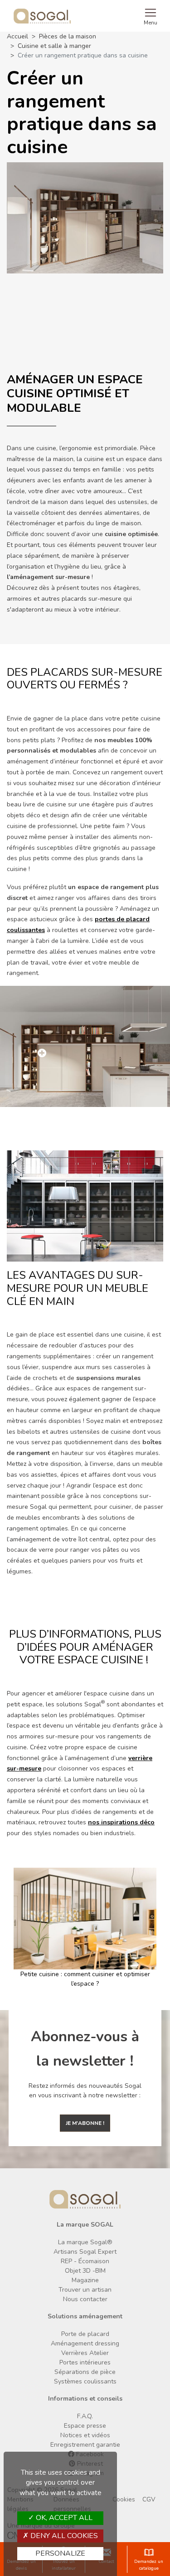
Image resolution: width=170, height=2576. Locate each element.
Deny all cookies (63, 2536)
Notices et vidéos (85, 2435)
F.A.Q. (85, 2416)
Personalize (60, 2553)
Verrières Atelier (85, 2353)
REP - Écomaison (85, 2261)
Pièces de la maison (68, 36)
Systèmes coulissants (85, 2381)
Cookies (124, 2499)
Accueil (17, 36)
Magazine (85, 2280)
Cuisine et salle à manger (54, 46)
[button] (10, 1928)
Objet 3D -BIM (85, 2271)
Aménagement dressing (85, 2343)
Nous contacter (85, 2299)
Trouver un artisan (85, 2290)
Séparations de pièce (85, 2372)
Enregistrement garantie (85, 2445)
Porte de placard (85, 2334)
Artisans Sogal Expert (85, 2252)
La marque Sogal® (85, 2242)
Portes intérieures (85, 2362)
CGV (149, 2499)
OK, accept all (63, 2518)
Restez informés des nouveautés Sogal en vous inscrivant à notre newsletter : (85, 2091)
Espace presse (85, 2426)
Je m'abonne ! (85, 2123)
